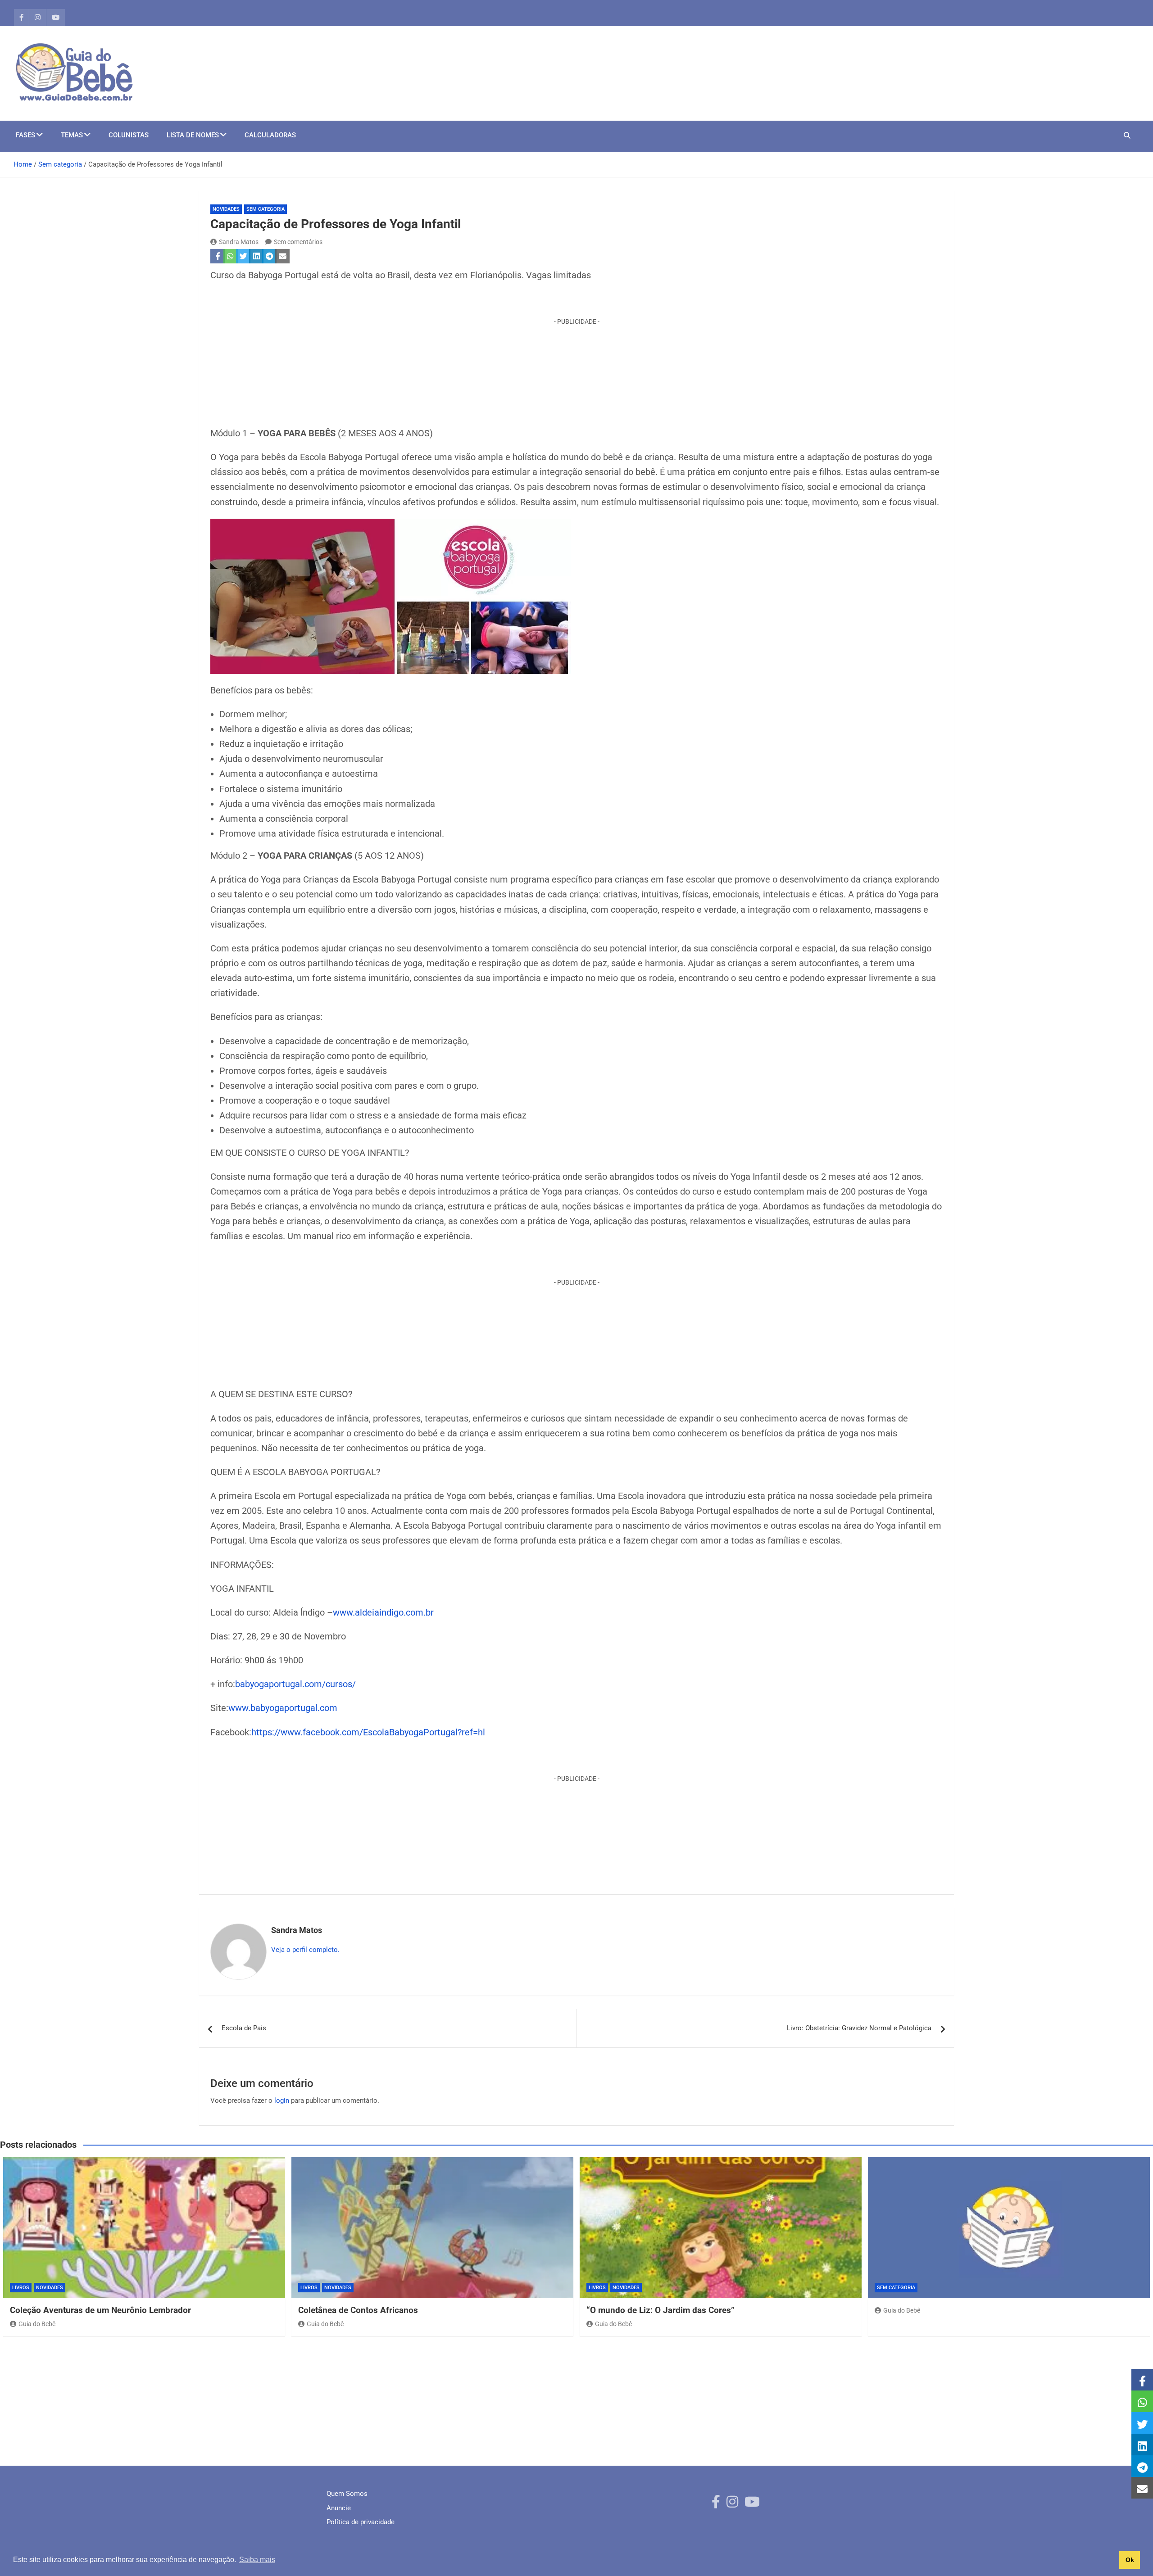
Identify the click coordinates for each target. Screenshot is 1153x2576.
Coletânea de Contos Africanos (358, 2310)
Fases (25, 135)
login (282, 2101)
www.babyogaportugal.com (283, 1708)
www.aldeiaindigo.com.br (383, 1613)
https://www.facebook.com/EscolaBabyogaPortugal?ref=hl (368, 1732)
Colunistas (129, 135)
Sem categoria (266, 209)
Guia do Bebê (37, 2324)
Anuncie (339, 2508)
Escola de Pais (244, 2028)
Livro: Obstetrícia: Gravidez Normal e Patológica (859, 2028)
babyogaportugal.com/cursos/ (295, 1684)
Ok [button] (1130, 2560)
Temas (72, 135)
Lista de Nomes (193, 135)
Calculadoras (270, 135)
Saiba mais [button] (257, 2560)
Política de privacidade (361, 2522)
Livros (21, 2288)
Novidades (226, 209)
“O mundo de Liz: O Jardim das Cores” (660, 2310)
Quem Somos (347, 2494)
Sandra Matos (239, 242)
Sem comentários (298, 242)
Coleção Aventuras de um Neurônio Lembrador (100, 2310)
